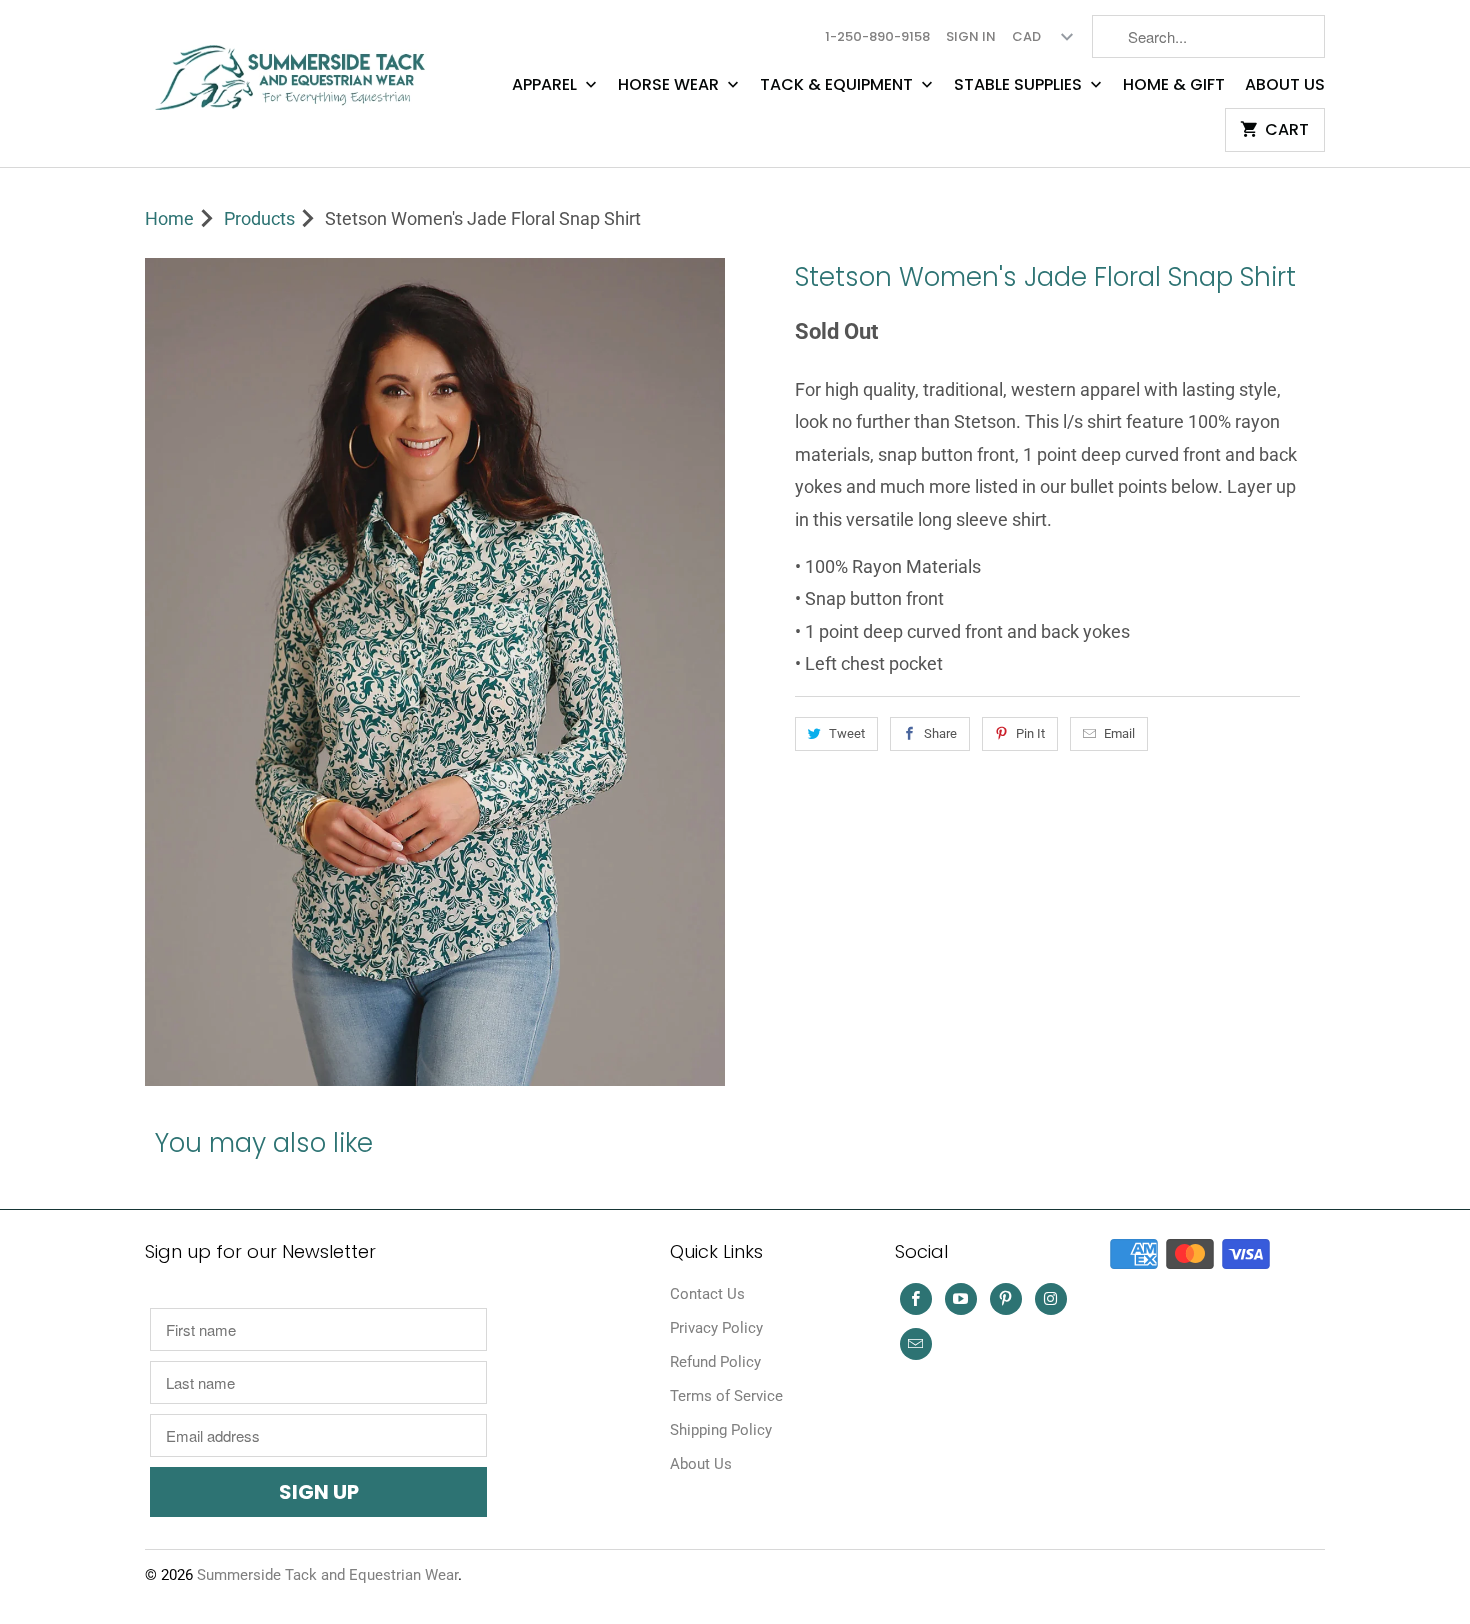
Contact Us (707, 1294)
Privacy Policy (716, 1328)
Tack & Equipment (838, 85)
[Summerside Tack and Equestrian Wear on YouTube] (961, 1299)
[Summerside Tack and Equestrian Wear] (295, 69)
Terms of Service (726, 1396)
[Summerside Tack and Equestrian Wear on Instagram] (1051, 1299)
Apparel (546, 85)
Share (940, 733)
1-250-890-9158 (877, 36)
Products (259, 218)
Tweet (847, 733)
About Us (1285, 85)
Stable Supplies (1020, 85)
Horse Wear (670, 85)
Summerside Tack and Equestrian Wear (327, 1575)
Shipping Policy (721, 1430)
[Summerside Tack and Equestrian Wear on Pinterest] (1006, 1299)
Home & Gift (1174, 85)
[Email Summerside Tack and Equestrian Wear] (916, 1344)
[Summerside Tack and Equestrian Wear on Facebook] (916, 1299)
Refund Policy (715, 1362)
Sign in (971, 36)
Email (1119, 733)
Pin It (1030, 733)
